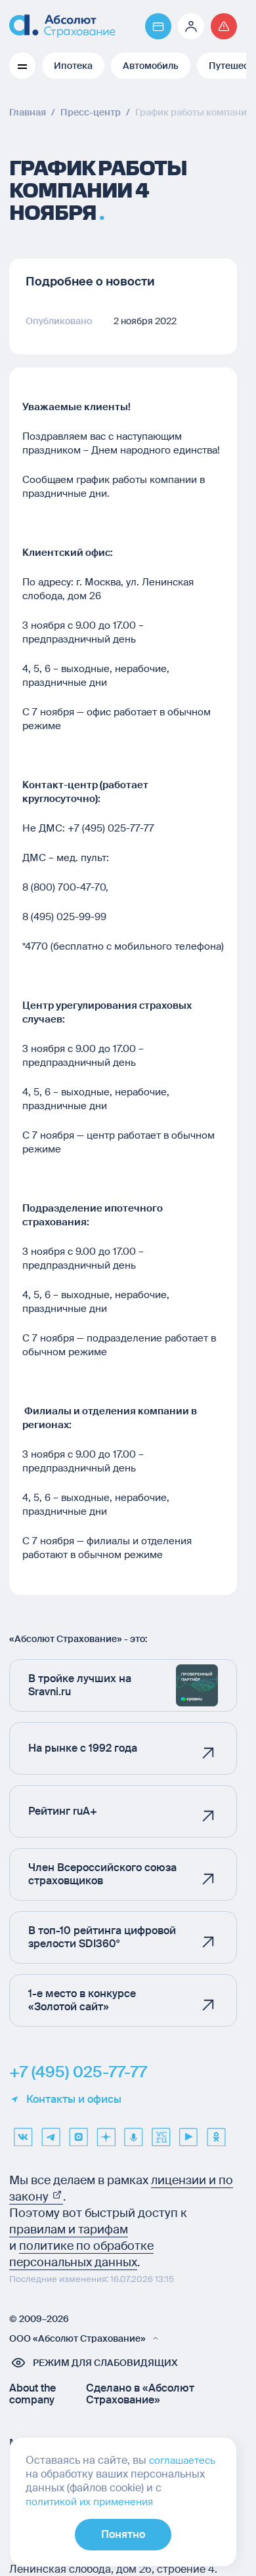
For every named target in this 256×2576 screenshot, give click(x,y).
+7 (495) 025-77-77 (78, 2072)
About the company (32, 2394)
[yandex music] (133, 2132)
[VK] (23, 2132)
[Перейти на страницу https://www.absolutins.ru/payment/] (158, 26)
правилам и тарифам (69, 2229)
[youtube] (188, 2132)
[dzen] (106, 2132)
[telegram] (51, 2132)
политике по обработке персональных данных (81, 2254)
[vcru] (161, 2132)
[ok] (216, 2132)
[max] (78, 2132)
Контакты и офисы (74, 2100)
